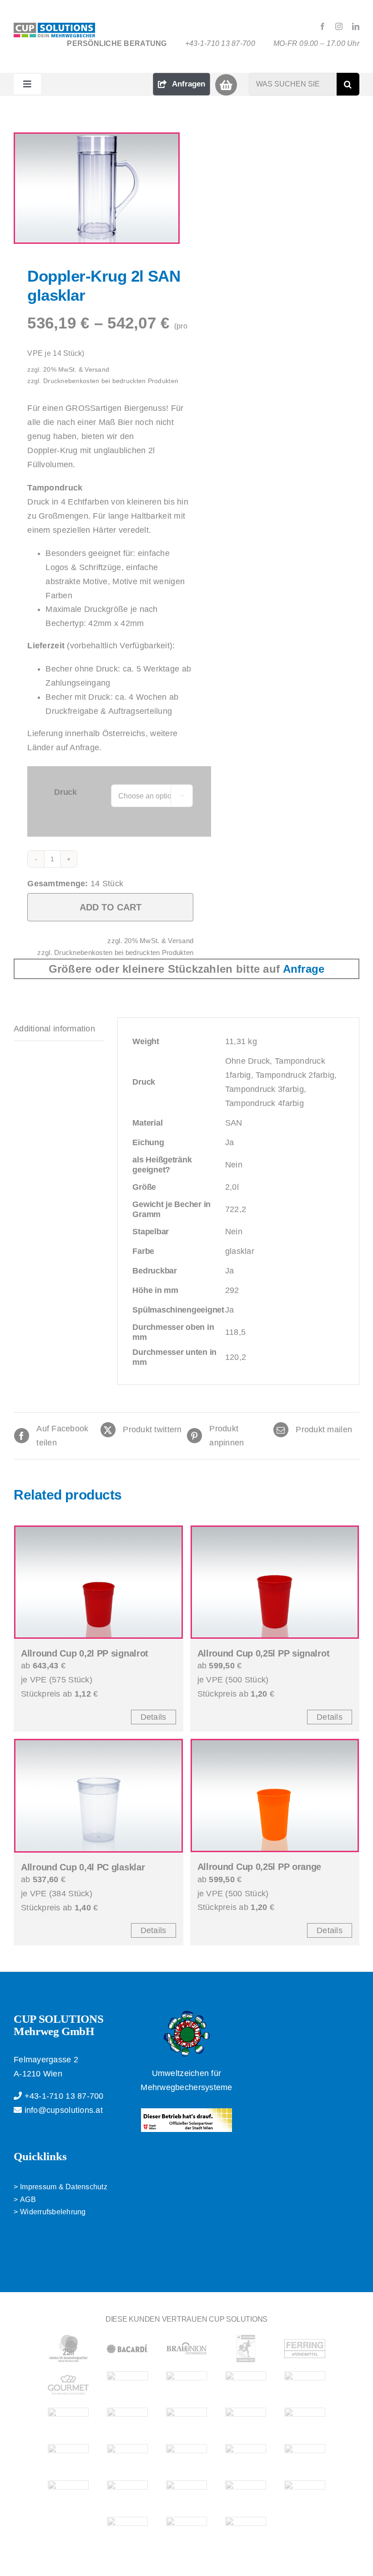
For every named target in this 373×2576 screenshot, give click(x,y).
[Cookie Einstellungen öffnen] (20, 2564)
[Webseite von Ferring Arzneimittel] (305, 2349)
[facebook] (323, 26)
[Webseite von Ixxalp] (127, 2385)
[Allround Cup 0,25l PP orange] (275, 1796)
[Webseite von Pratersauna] (246, 2421)
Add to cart (111, 907)
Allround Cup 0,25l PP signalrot (264, 1653)
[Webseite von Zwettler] (68, 2494)
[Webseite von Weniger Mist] (127, 2531)
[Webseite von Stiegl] (127, 2494)
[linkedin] (356, 26)
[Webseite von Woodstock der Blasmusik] (305, 2458)
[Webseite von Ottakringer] (186, 2421)
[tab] (59, 1029)
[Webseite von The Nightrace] (68, 2421)
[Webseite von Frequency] (186, 2458)
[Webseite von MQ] (305, 2385)
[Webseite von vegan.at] (305, 2494)
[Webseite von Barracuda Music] (246, 2458)
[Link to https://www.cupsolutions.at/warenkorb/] (226, 85)
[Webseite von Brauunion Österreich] (186, 2349)
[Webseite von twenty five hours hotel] (68, 2349)
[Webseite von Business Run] (246, 2349)
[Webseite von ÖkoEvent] (305, 2421)
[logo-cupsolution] (54, 27)
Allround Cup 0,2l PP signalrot (85, 1653)
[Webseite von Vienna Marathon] (186, 2494)
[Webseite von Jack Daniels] (186, 2385)
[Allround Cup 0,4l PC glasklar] (98, 1796)
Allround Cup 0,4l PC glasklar (83, 1867)
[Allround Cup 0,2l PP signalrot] (98, 1582)
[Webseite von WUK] (186, 2531)
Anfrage (304, 969)
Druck (66, 792)
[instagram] (339, 26)
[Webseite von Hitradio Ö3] (127, 2421)
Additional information (54, 1029)
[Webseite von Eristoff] (127, 2458)
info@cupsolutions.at (62, 2110)
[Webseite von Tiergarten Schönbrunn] (246, 2494)
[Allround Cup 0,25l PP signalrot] (275, 1582)
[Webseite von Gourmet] (68, 2385)
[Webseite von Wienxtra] (246, 2531)
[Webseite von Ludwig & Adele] (246, 2385)
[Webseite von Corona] (68, 2458)
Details (154, 1717)
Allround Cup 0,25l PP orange (260, 1867)
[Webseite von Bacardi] (127, 2349)
